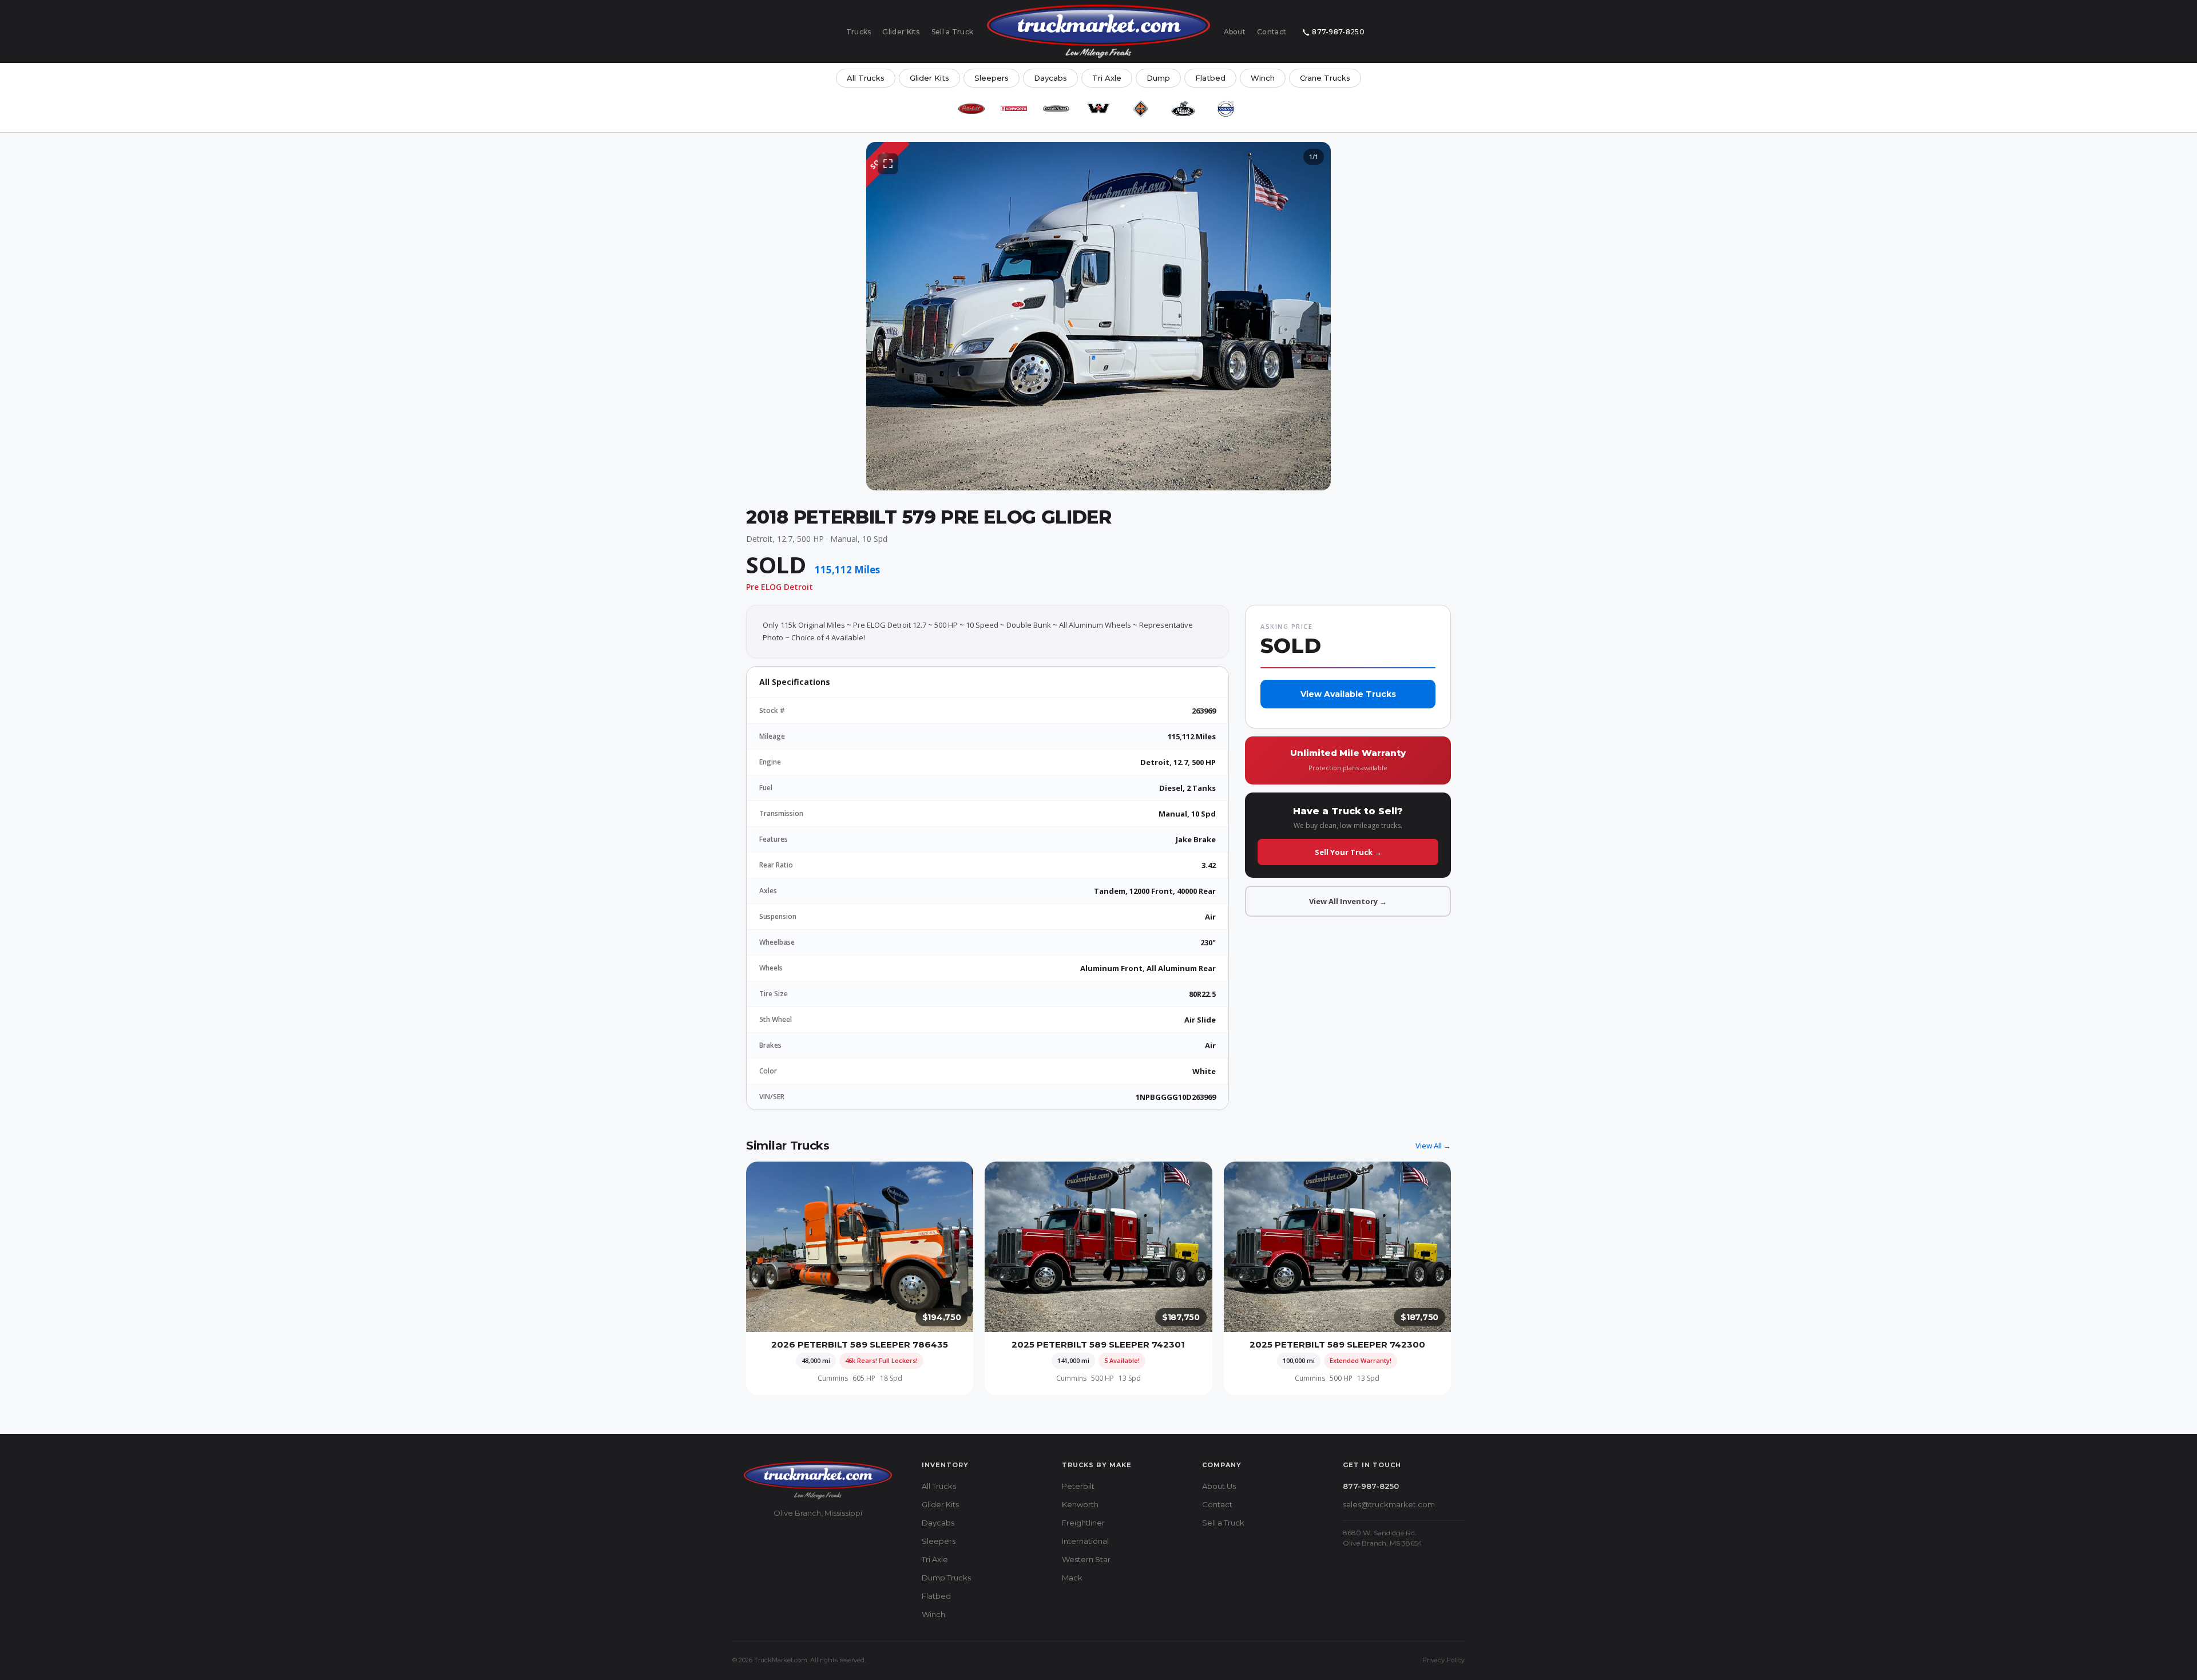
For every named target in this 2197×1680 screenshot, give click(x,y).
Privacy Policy (1443, 1660)
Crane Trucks (1325, 78)
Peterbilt (1078, 1486)
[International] (1141, 109)
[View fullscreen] (888, 164)
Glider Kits (901, 32)
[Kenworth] (1014, 109)
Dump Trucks (946, 1578)
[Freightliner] (1056, 109)
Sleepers (992, 78)
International (1085, 1541)
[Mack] (1183, 109)
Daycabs (1050, 78)
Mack (1072, 1578)
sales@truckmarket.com (1389, 1504)
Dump (1158, 78)
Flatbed (1210, 78)
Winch (1263, 78)
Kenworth (1080, 1504)
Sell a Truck (953, 32)
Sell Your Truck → (1348, 852)
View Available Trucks (1348, 694)
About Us (1219, 1486)
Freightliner (1083, 1523)
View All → (1433, 1146)
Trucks (859, 32)
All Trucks (866, 78)
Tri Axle (1107, 78)
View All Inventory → (1348, 901)
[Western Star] (1098, 109)
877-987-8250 (1338, 32)
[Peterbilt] (971, 109)
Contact (1272, 32)
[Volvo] (1226, 109)
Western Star (1086, 1559)
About (1235, 32)
